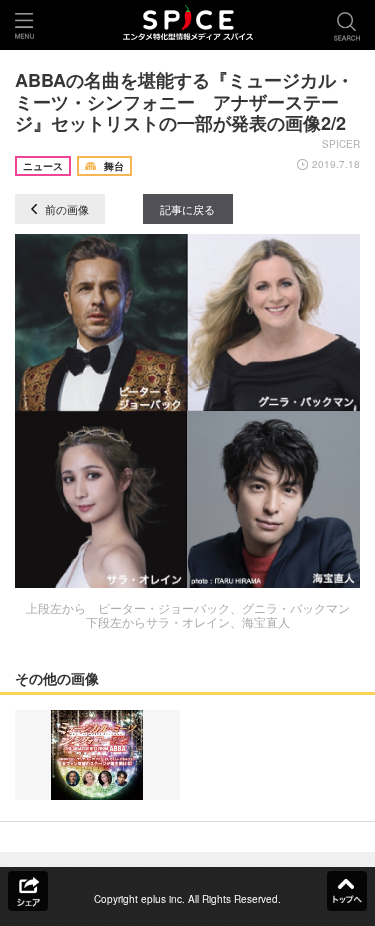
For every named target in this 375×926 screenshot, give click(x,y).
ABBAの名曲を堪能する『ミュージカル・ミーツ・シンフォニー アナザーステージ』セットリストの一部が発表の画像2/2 (184, 101)
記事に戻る (187, 209)
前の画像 (65, 209)
